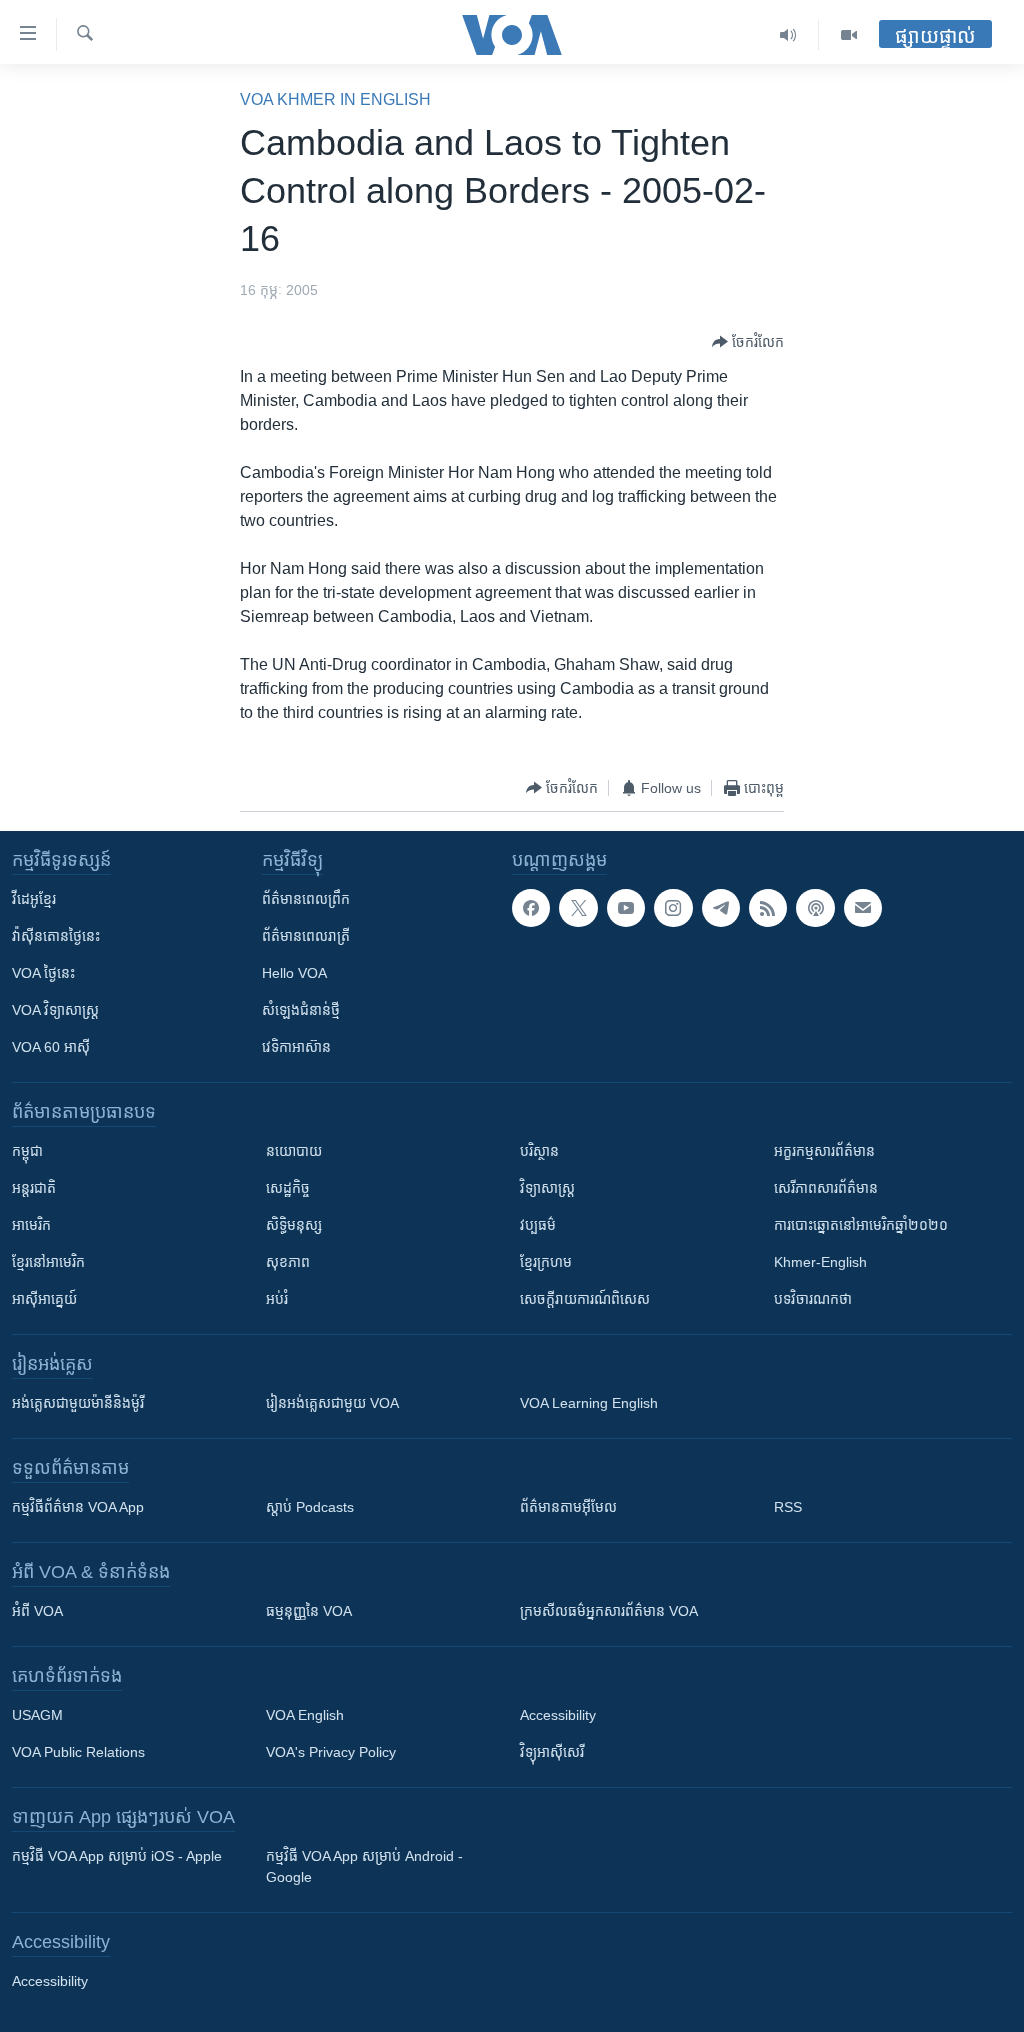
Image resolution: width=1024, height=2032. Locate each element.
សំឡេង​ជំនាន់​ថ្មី (301, 1010)
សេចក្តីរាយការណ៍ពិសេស (585, 1299)
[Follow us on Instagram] (673, 908)
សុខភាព (288, 1262)
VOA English (305, 1715)
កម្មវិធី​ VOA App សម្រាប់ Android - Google (364, 1866)
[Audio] (788, 35)
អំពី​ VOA (37, 1611)
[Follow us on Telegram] (721, 908)
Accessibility (558, 1715)
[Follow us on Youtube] (626, 908)
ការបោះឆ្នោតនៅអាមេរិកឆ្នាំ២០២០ (861, 1225)
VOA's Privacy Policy (331, 1752)
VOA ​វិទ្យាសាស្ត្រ (55, 1010)
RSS (788, 1507)
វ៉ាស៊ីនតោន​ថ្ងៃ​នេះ (56, 936)
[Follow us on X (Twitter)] (578, 908)
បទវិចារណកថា (813, 1299)
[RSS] (768, 908)
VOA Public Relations (78, 1752)
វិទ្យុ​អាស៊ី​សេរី (552, 1752)
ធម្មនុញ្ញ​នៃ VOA (309, 1611)
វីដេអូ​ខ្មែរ (34, 899)
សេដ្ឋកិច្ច (288, 1188)
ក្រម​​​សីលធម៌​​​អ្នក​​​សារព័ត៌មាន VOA (609, 1611)
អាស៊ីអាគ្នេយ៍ (44, 1299)
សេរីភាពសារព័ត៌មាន (826, 1188)
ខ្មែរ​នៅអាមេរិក (48, 1262)
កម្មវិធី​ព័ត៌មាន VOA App (78, 1507)
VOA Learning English (589, 1403)
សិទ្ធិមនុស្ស (294, 1225)
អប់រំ (277, 1299)
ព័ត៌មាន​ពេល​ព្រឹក (306, 899)
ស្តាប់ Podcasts (310, 1507)
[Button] (748, 342)
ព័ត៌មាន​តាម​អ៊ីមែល (568, 1507)
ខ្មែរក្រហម (546, 1262)
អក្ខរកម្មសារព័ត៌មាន (824, 1151)
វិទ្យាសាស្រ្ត (547, 1188)
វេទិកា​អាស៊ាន (296, 1047)
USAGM (37, 1715)
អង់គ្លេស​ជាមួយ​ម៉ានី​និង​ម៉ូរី (78, 1403)
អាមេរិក (31, 1225)
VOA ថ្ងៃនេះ (43, 973)
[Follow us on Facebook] (531, 908)
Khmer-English (820, 1262)
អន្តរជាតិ (34, 1188)
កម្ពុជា (27, 1151)
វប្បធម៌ (538, 1225)
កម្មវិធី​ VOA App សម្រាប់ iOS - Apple (117, 1856)
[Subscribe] (863, 908)
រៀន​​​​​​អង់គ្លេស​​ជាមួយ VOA (332, 1403)
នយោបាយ (294, 1151)
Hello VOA (294, 973)
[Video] (849, 35)
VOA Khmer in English (335, 99)
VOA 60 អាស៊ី (51, 1047)
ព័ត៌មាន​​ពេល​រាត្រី (306, 936)
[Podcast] (815, 908)
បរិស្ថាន (539, 1151)
